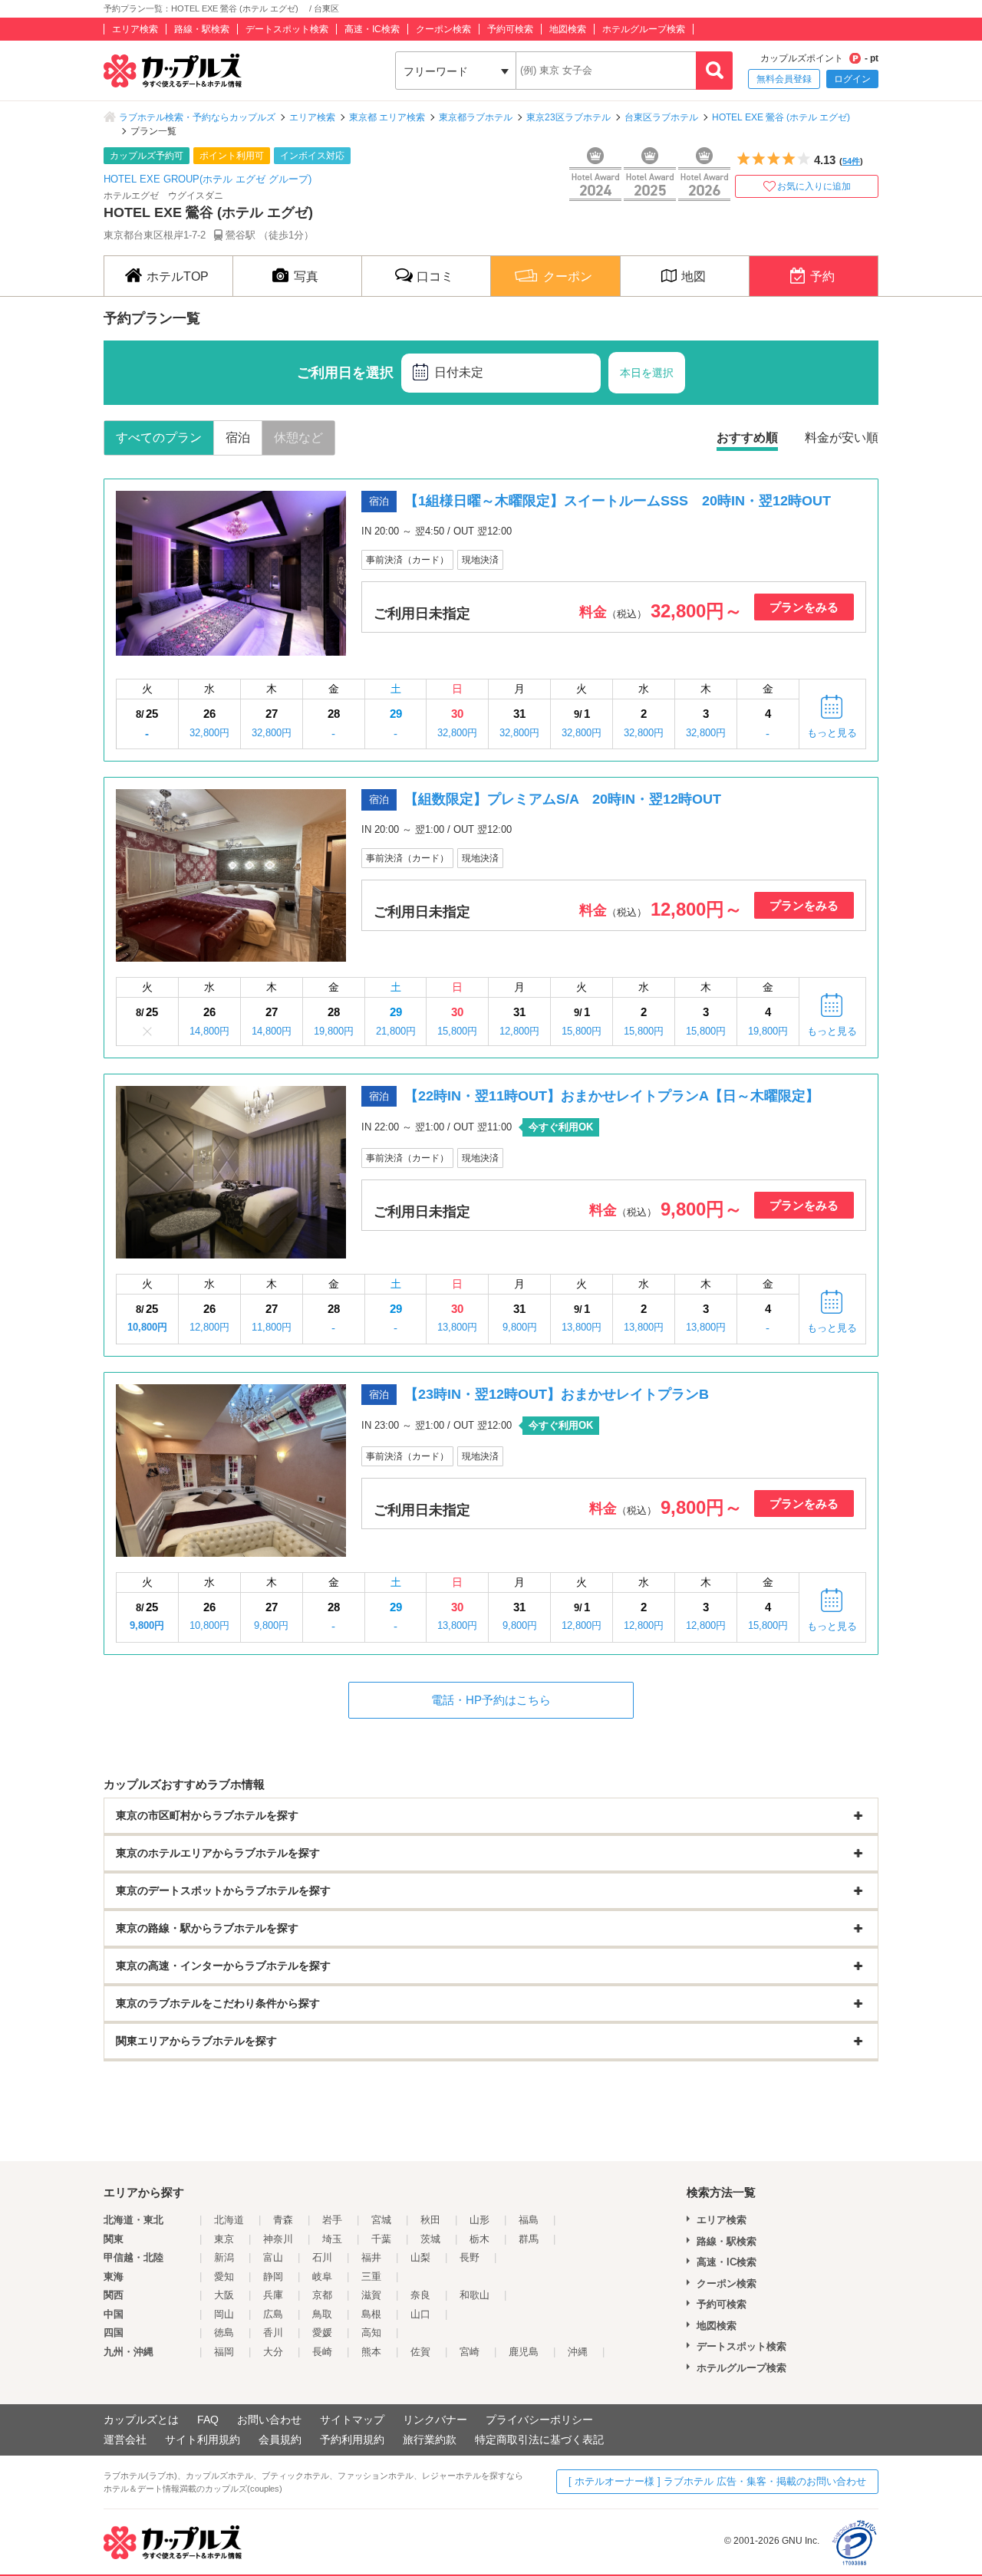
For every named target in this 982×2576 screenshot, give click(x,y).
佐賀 (420, 2352)
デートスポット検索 (287, 29)
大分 (273, 2352)
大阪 (224, 2295)
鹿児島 (524, 2352)
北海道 (229, 2220)
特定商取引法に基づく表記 (539, 2439)
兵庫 (273, 2295)
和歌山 (475, 2295)
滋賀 (371, 2295)
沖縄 (578, 2352)
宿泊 (238, 438)
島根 (371, 2314)
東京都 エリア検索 (387, 117)
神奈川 (278, 2239)
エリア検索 (135, 29)
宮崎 (470, 2352)
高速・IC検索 (372, 29)
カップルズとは (141, 2420)
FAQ (208, 2420)
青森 (283, 2220)
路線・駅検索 (202, 29)
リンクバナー (435, 2420)
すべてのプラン (159, 438)
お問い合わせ (269, 2420)
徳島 (224, 2333)
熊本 (371, 2352)
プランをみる (804, 607)
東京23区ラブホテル (568, 117)
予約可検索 (510, 29)
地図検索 (568, 29)
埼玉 (332, 2239)
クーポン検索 (443, 29)
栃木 (479, 2239)
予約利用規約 (352, 2439)
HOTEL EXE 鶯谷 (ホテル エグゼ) (786, 117)
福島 (529, 2220)
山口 (420, 2314)
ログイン (852, 79)
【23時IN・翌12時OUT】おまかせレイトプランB (557, 1394)
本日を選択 (647, 373)
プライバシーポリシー (539, 2420)
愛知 (224, 2277)
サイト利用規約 (203, 2439)
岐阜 (322, 2277)
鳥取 (322, 2314)
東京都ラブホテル (476, 117)
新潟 (224, 2257)
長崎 (322, 2352)
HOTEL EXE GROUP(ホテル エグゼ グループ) (208, 179)
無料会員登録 (784, 79)
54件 (851, 161)
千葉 (381, 2239)
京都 (322, 2295)
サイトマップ (352, 2420)
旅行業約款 (430, 2439)
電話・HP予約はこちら (491, 1700)
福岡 (224, 2352)
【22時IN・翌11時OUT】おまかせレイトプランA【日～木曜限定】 (612, 1096)
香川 (273, 2333)
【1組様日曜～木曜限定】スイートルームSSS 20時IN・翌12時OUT (618, 501)
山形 (479, 2220)
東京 (224, 2239)
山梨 (420, 2257)
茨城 (430, 2239)
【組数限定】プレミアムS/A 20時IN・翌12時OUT (563, 799)
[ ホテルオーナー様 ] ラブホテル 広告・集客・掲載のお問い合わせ (717, 2481)
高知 (371, 2333)
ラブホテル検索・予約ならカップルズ (197, 117)
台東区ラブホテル (661, 117)
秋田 (430, 2220)
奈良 (420, 2295)
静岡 (273, 2277)
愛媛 (322, 2333)
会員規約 (280, 2439)
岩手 (332, 2220)
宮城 (381, 2220)
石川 (322, 2257)
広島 (273, 2314)
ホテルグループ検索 (644, 29)
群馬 (529, 2239)
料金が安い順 (842, 438)
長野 (470, 2257)
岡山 (224, 2314)
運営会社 (125, 2439)
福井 (371, 2257)
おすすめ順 (747, 438)
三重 (371, 2277)
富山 (273, 2257)
